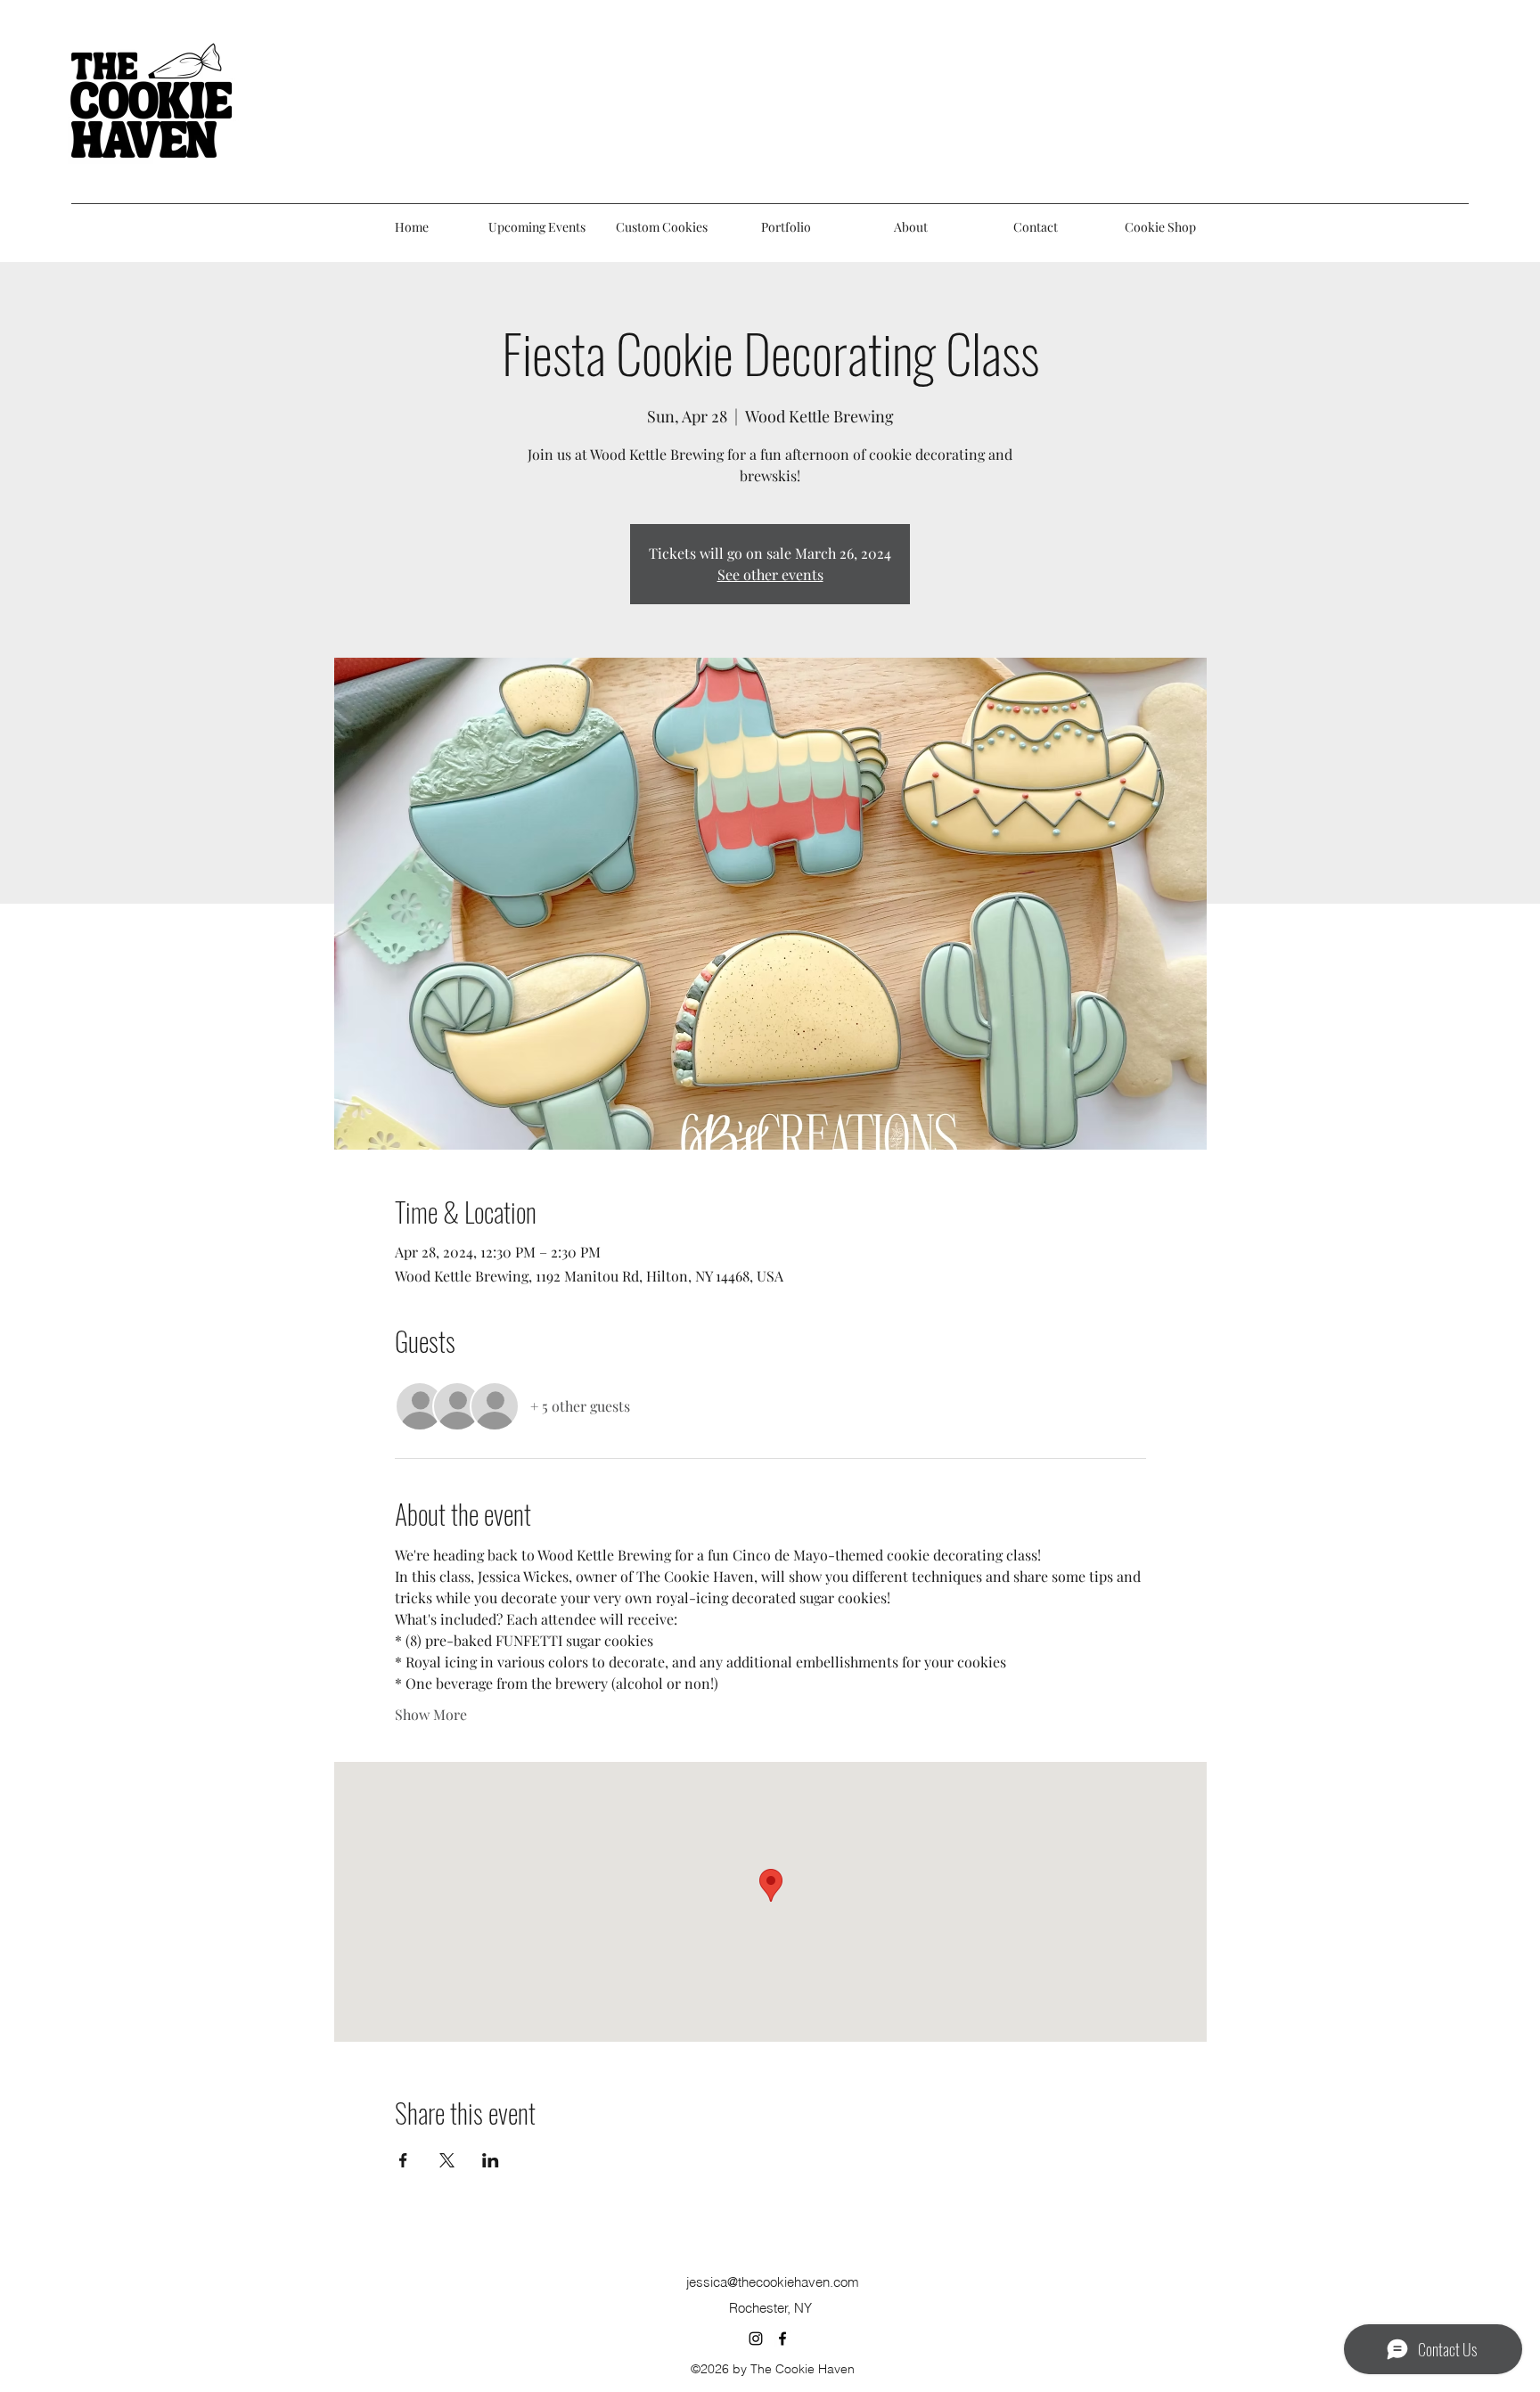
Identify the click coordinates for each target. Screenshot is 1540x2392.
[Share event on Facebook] (403, 2160)
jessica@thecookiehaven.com (773, 2282)
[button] (786, 227)
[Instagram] (756, 2339)
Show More (431, 1714)
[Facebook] (782, 2339)
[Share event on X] (447, 2160)
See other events (770, 574)
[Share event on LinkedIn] (491, 2160)
